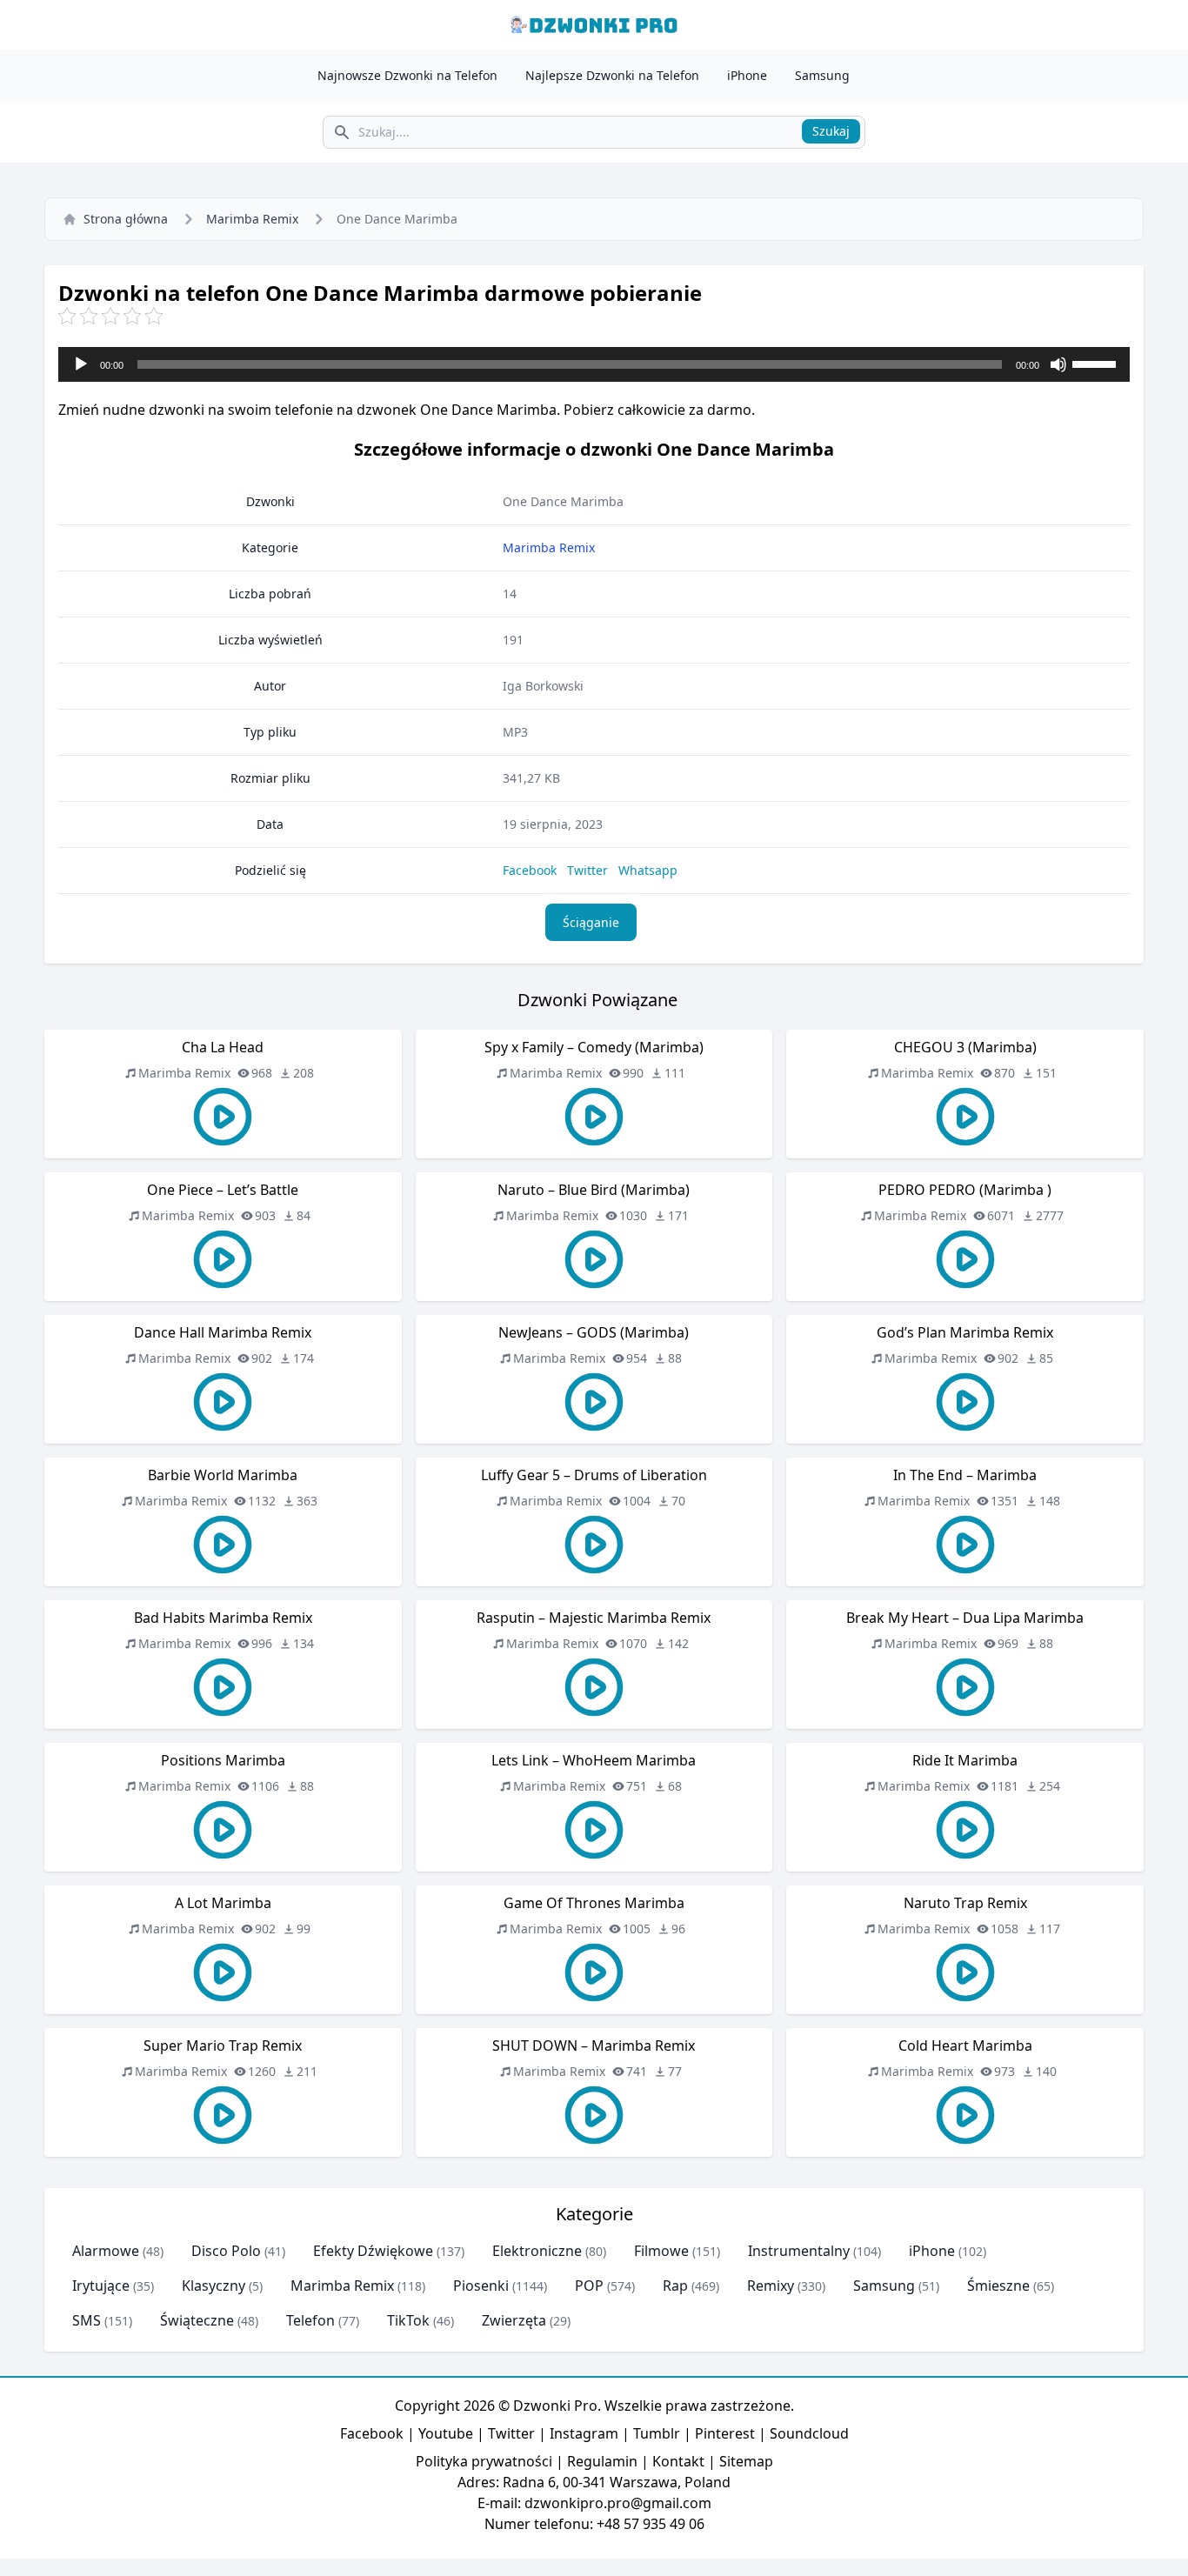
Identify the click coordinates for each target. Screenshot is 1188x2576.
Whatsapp (648, 870)
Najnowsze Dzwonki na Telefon (407, 75)
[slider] (1097, 363)
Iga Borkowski (543, 686)
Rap (675, 2286)
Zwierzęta (514, 2320)
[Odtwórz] (81, 364)
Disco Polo (226, 2251)
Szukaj (831, 131)
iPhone (747, 75)
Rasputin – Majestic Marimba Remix (594, 1618)
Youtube (446, 2433)
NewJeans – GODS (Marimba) (594, 1332)
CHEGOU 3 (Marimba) (965, 1047)
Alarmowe (106, 2251)
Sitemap (746, 2461)
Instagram (584, 2433)
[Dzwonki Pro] (594, 25)
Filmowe (661, 2251)
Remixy (771, 2286)
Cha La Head (223, 1047)
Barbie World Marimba (223, 1475)
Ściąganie (591, 922)
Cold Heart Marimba (965, 2045)
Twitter (587, 870)
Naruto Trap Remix (965, 1903)
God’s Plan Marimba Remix (965, 1332)
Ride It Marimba (965, 1760)
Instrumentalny (799, 2251)
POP (589, 2286)
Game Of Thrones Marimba (594, 1903)
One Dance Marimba (563, 501)
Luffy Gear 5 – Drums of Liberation (594, 1475)
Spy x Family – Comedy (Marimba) (594, 1047)
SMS (87, 2320)
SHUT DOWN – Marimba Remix (594, 2045)
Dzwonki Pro (555, 2406)
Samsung (822, 75)
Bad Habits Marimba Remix (223, 1618)
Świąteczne (197, 2320)
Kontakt (678, 2461)
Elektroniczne (537, 2251)
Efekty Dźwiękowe (373, 2251)
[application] (594, 364)
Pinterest (725, 2433)
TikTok (408, 2320)
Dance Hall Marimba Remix (223, 1332)
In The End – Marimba (965, 1475)
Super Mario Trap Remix (223, 2045)
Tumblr (657, 2433)
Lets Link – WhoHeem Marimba (594, 1760)
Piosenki (481, 2286)
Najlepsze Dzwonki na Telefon (612, 75)
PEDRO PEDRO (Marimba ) (965, 1190)
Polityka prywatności (484, 2461)
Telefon (310, 2320)
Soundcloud (809, 2433)
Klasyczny (214, 2286)
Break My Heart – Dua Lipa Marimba (965, 1618)
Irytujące (101, 2286)
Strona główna (126, 219)
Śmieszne (998, 2286)
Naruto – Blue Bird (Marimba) (594, 1190)
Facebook (530, 870)
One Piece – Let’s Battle (223, 1190)
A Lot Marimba (223, 1903)
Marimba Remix (252, 219)
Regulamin (602, 2461)
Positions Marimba (223, 1760)
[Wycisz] (1058, 364)
